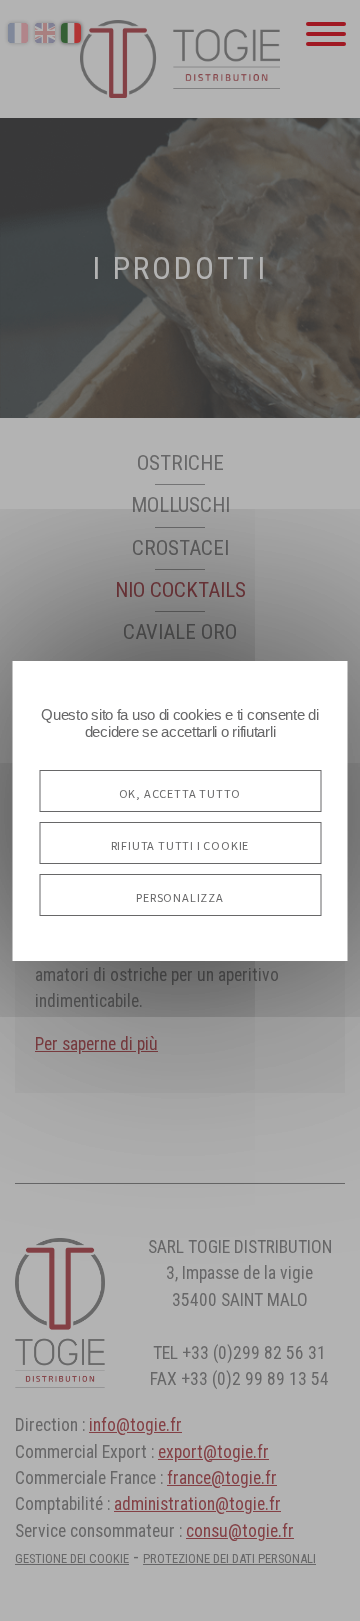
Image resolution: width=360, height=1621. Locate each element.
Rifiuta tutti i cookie (180, 843)
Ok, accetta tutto (180, 791)
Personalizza (180, 895)
